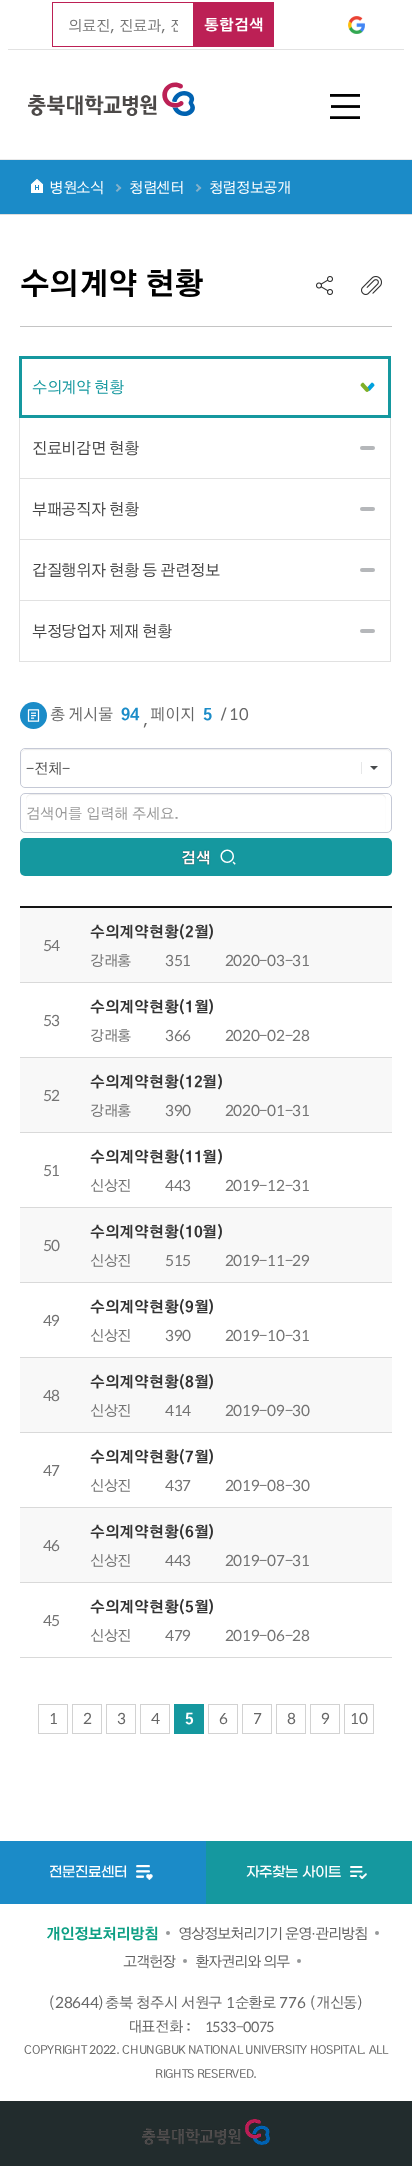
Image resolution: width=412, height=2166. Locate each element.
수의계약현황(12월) (157, 1081)
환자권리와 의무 (242, 1961)
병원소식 (76, 187)
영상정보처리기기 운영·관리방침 (272, 1933)
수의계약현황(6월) (152, 1531)
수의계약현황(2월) (152, 931)
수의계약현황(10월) (157, 1231)
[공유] (325, 285)
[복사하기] (372, 285)
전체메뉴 (345, 106)
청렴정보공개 (250, 187)
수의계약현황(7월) (152, 1456)
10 (358, 1718)
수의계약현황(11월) (157, 1156)
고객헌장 (149, 1961)
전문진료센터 (90, 1872)
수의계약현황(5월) (152, 1606)
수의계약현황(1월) (152, 1006)
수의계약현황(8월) (152, 1381)
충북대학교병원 (111, 95)
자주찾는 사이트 (295, 1872)
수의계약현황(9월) (152, 1306)
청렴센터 (156, 187)
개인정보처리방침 (102, 1933)
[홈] (37, 186)
